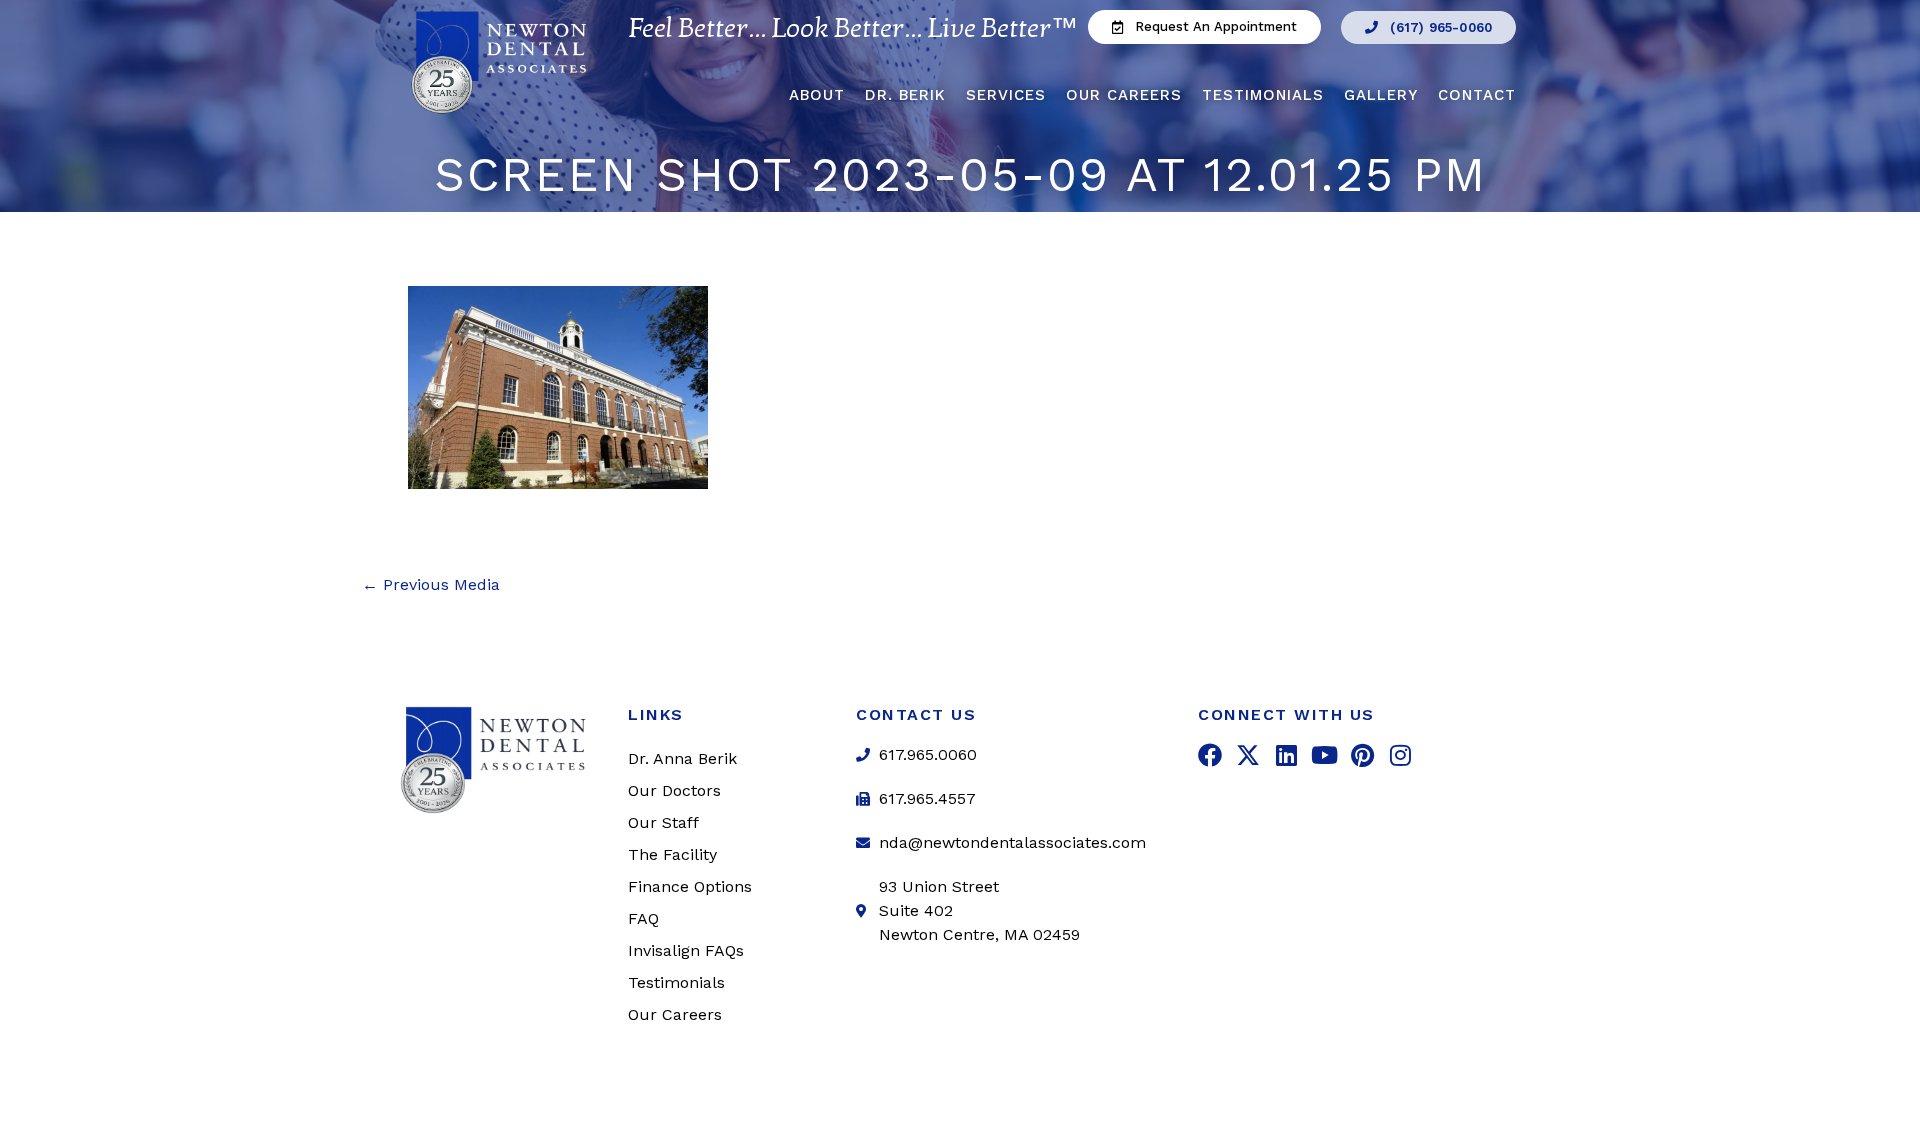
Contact (1477, 95)
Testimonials (1263, 95)
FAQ (643, 918)
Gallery (1381, 95)
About (817, 95)
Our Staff (663, 822)
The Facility (672, 854)
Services (1006, 95)
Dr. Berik (905, 95)
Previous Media (431, 585)
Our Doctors (674, 790)
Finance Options (690, 886)
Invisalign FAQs (686, 950)
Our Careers (1124, 95)
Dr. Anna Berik (682, 758)
